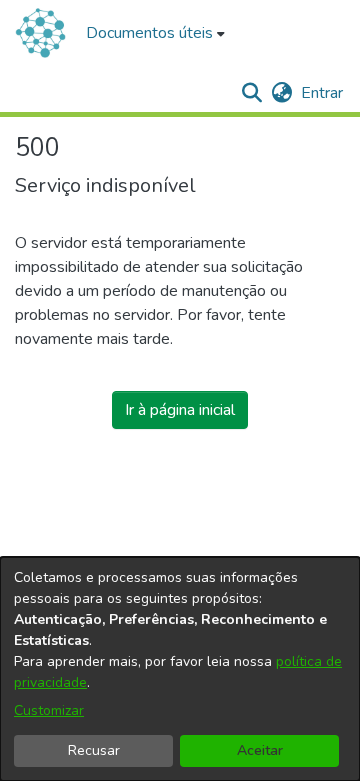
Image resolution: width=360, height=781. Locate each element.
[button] (251, 93)
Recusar (94, 750)
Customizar (49, 710)
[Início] (40, 33)
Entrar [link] (323, 93)
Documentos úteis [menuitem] (149, 33)
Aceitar (260, 750)
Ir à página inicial (180, 410)
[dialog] (180, 669)
